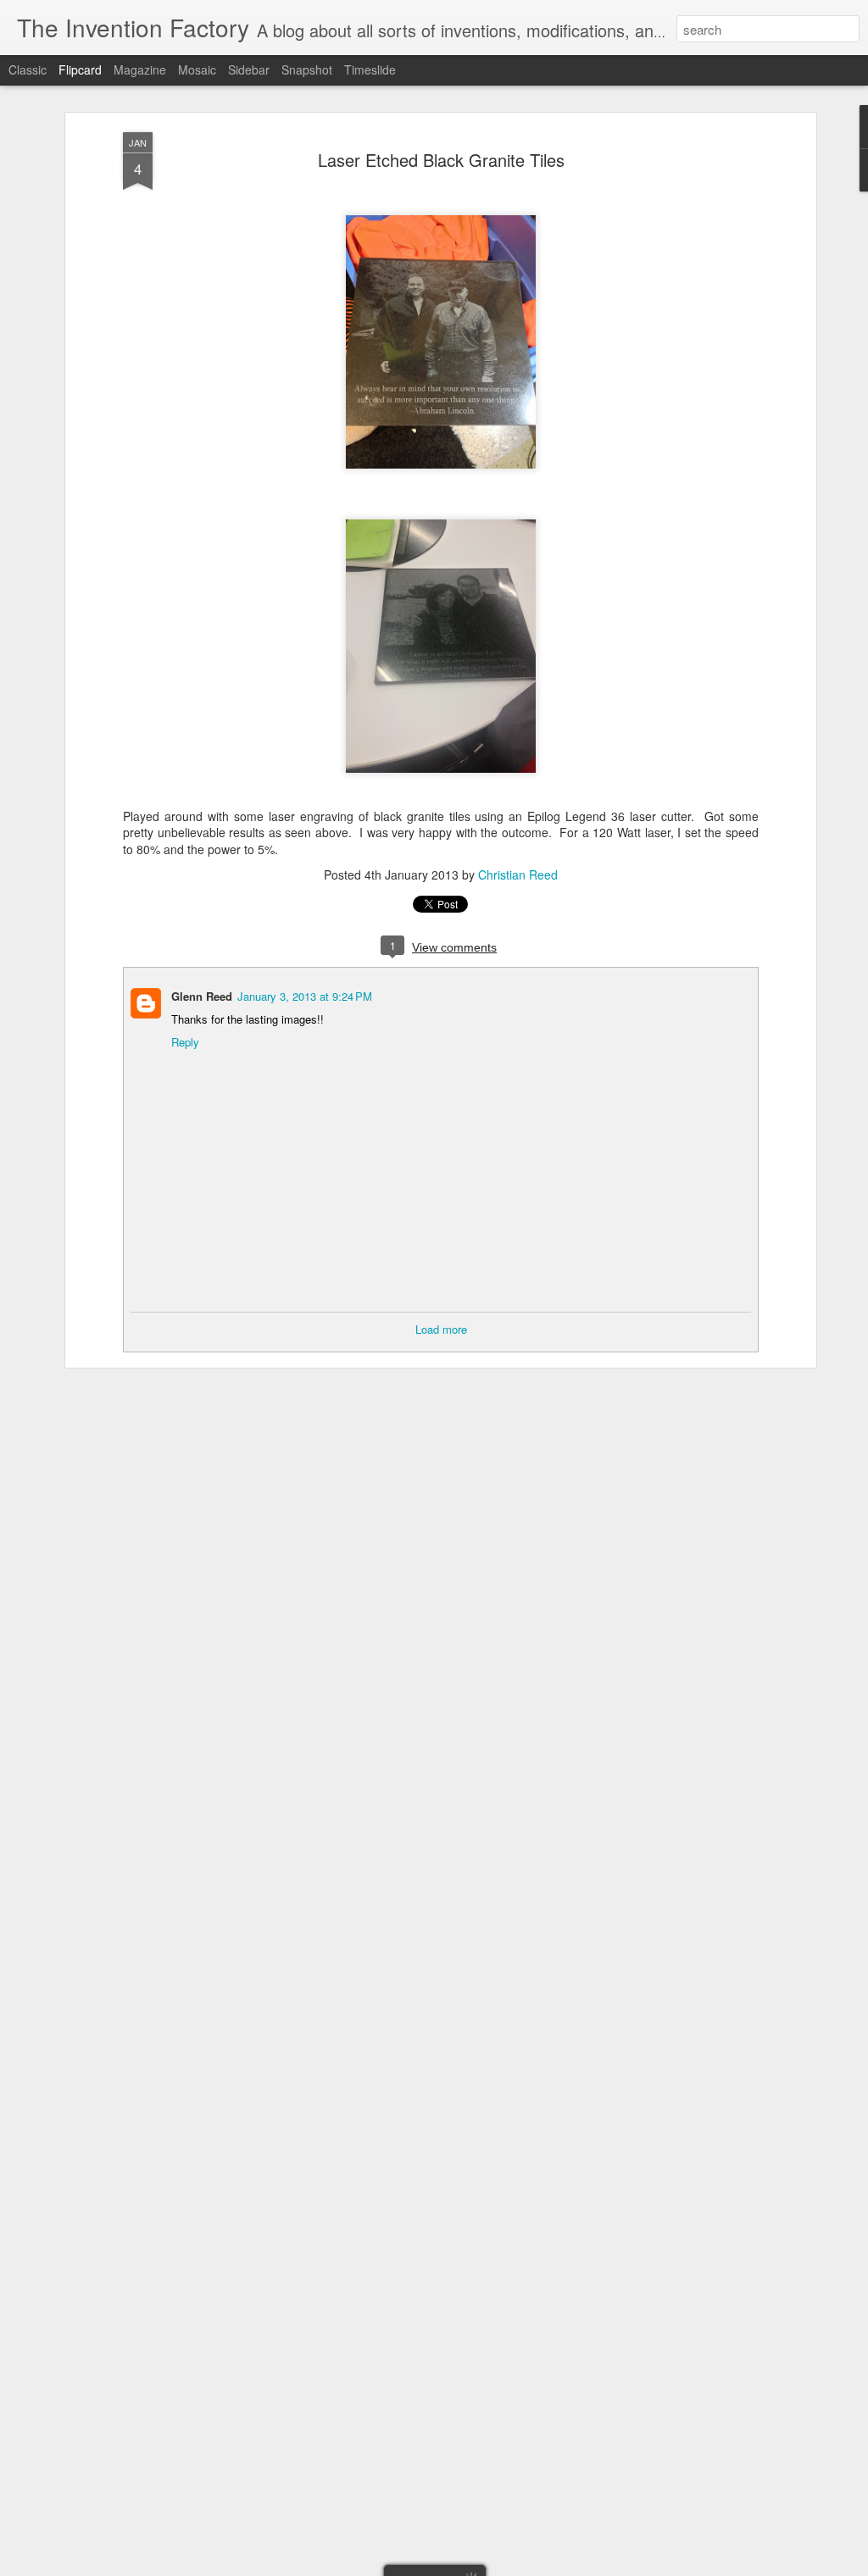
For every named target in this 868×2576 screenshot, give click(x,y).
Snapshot (307, 69)
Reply (185, 1042)
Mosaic (197, 69)
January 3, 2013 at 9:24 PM (305, 996)
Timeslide (370, 69)
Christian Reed (518, 874)
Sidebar (249, 69)
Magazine (140, 69)
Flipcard (80, 69)
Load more (441, 1329)
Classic (28, 69)
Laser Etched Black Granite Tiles (441, 160)
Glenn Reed (202, 996)
